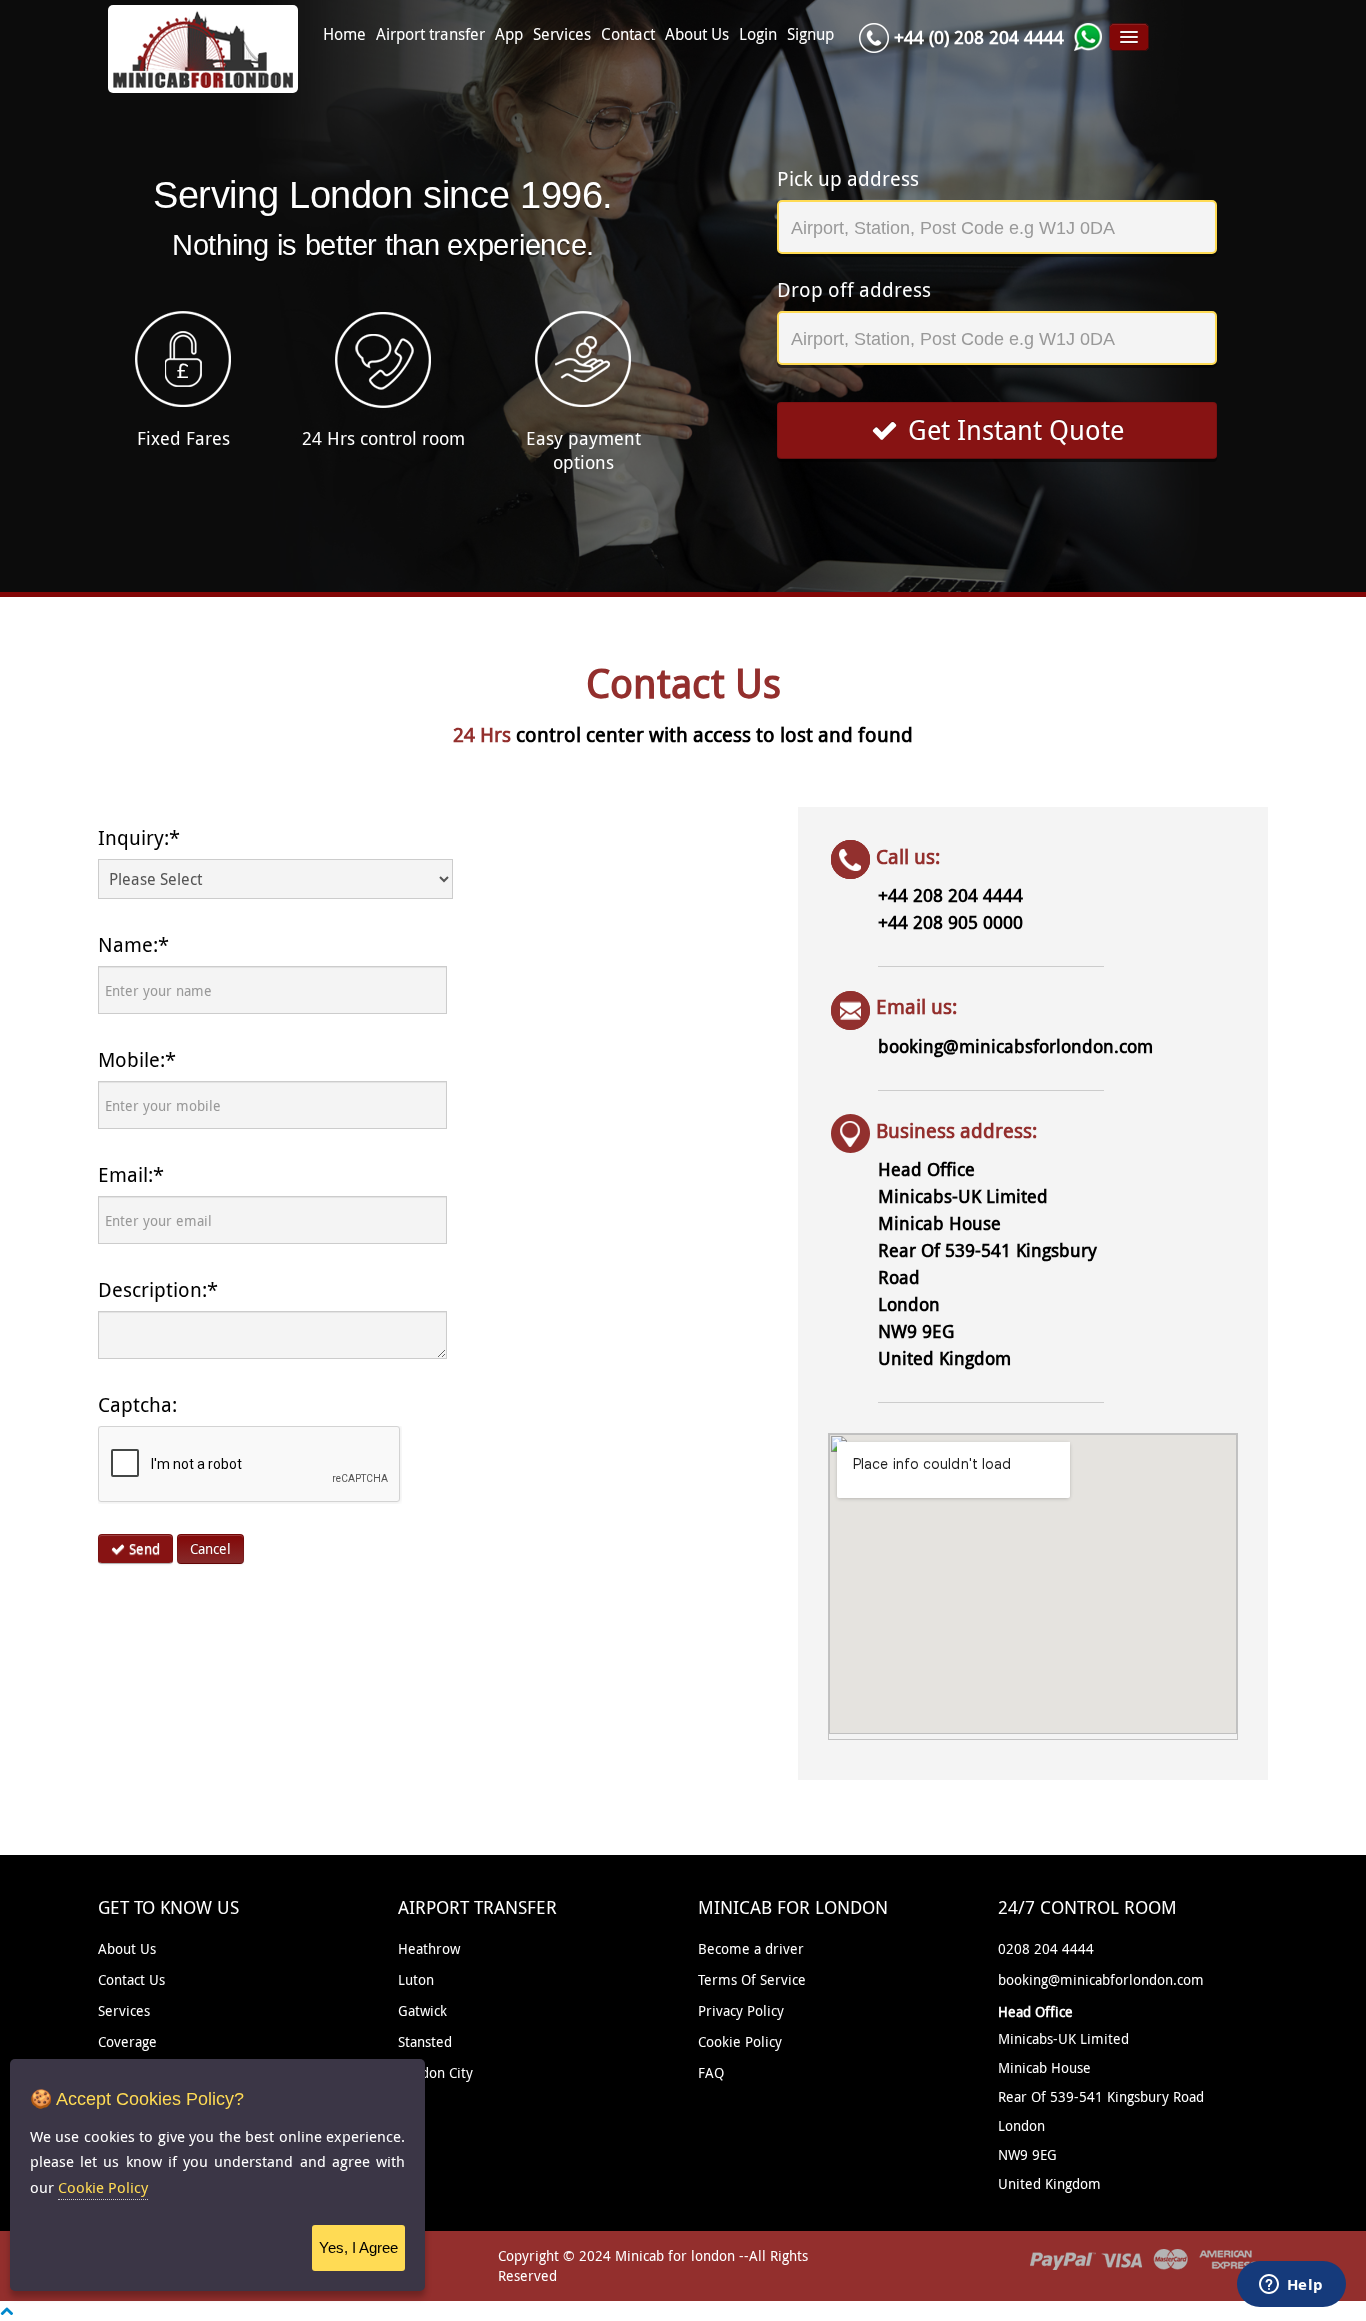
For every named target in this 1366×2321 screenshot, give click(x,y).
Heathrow (429, 1948)
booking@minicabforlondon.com (1101, 1979)
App (509, 34)
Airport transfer (430, 34)
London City (435, 2072)
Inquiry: (139, 837)
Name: (133, 944)
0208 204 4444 (1046, 1948)
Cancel (210, 1548)
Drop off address (854, 289)
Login (758, 34)
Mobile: (137, 1059)
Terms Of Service (752, 1979)
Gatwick (422, 2010)
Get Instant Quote (1016, 430)
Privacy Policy (741, 2010)
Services (562, 34)
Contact (628, 34)
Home (344, 34)
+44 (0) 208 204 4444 (979, 37)
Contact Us (131, 1979)
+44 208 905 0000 (950, 922)
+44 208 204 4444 (950, 895)
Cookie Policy (740, 2041)
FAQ (711, 2072)
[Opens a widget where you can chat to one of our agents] (1291, 2286)
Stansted (425, 2041)
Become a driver (751, 1948)
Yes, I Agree (358, 2247)
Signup (810, 34)
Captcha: (137, 1404)
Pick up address (848, 178)
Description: (158, 1289)
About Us (697, 34)
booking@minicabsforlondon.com (1015, 1046)
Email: (131, 1174)
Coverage (127, 2041)
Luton (416, 1979)
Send (142, 1548)
